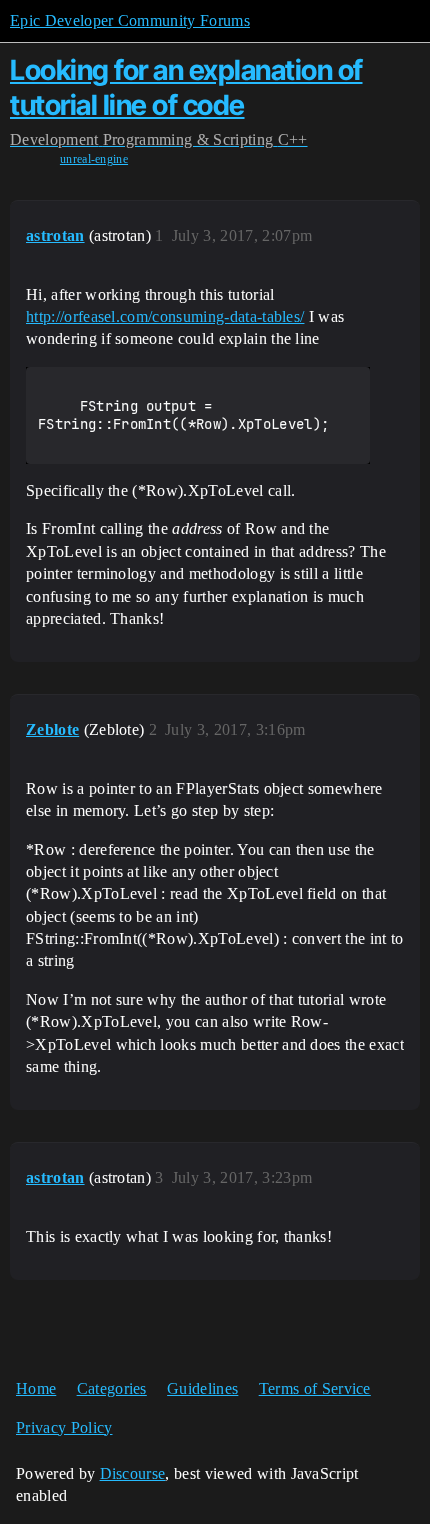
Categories (112, 1388)
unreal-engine (94, 159)
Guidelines (202, 1388)
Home (36, 1388)
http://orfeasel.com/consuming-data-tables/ (165, 316)
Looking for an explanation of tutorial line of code (186, 87)
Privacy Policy (64, 1427)
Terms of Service (315, 1388)
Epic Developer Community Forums (130, 20)
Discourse (133, 1473)
